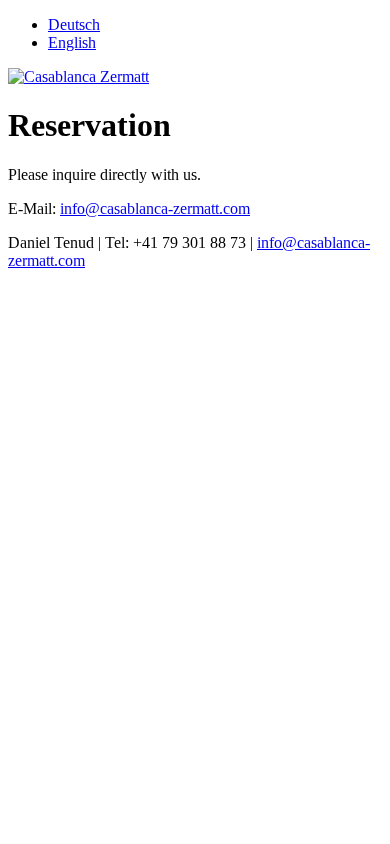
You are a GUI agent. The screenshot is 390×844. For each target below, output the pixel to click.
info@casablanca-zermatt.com (155, 208)
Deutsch (74, 24)
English (72, 42)
